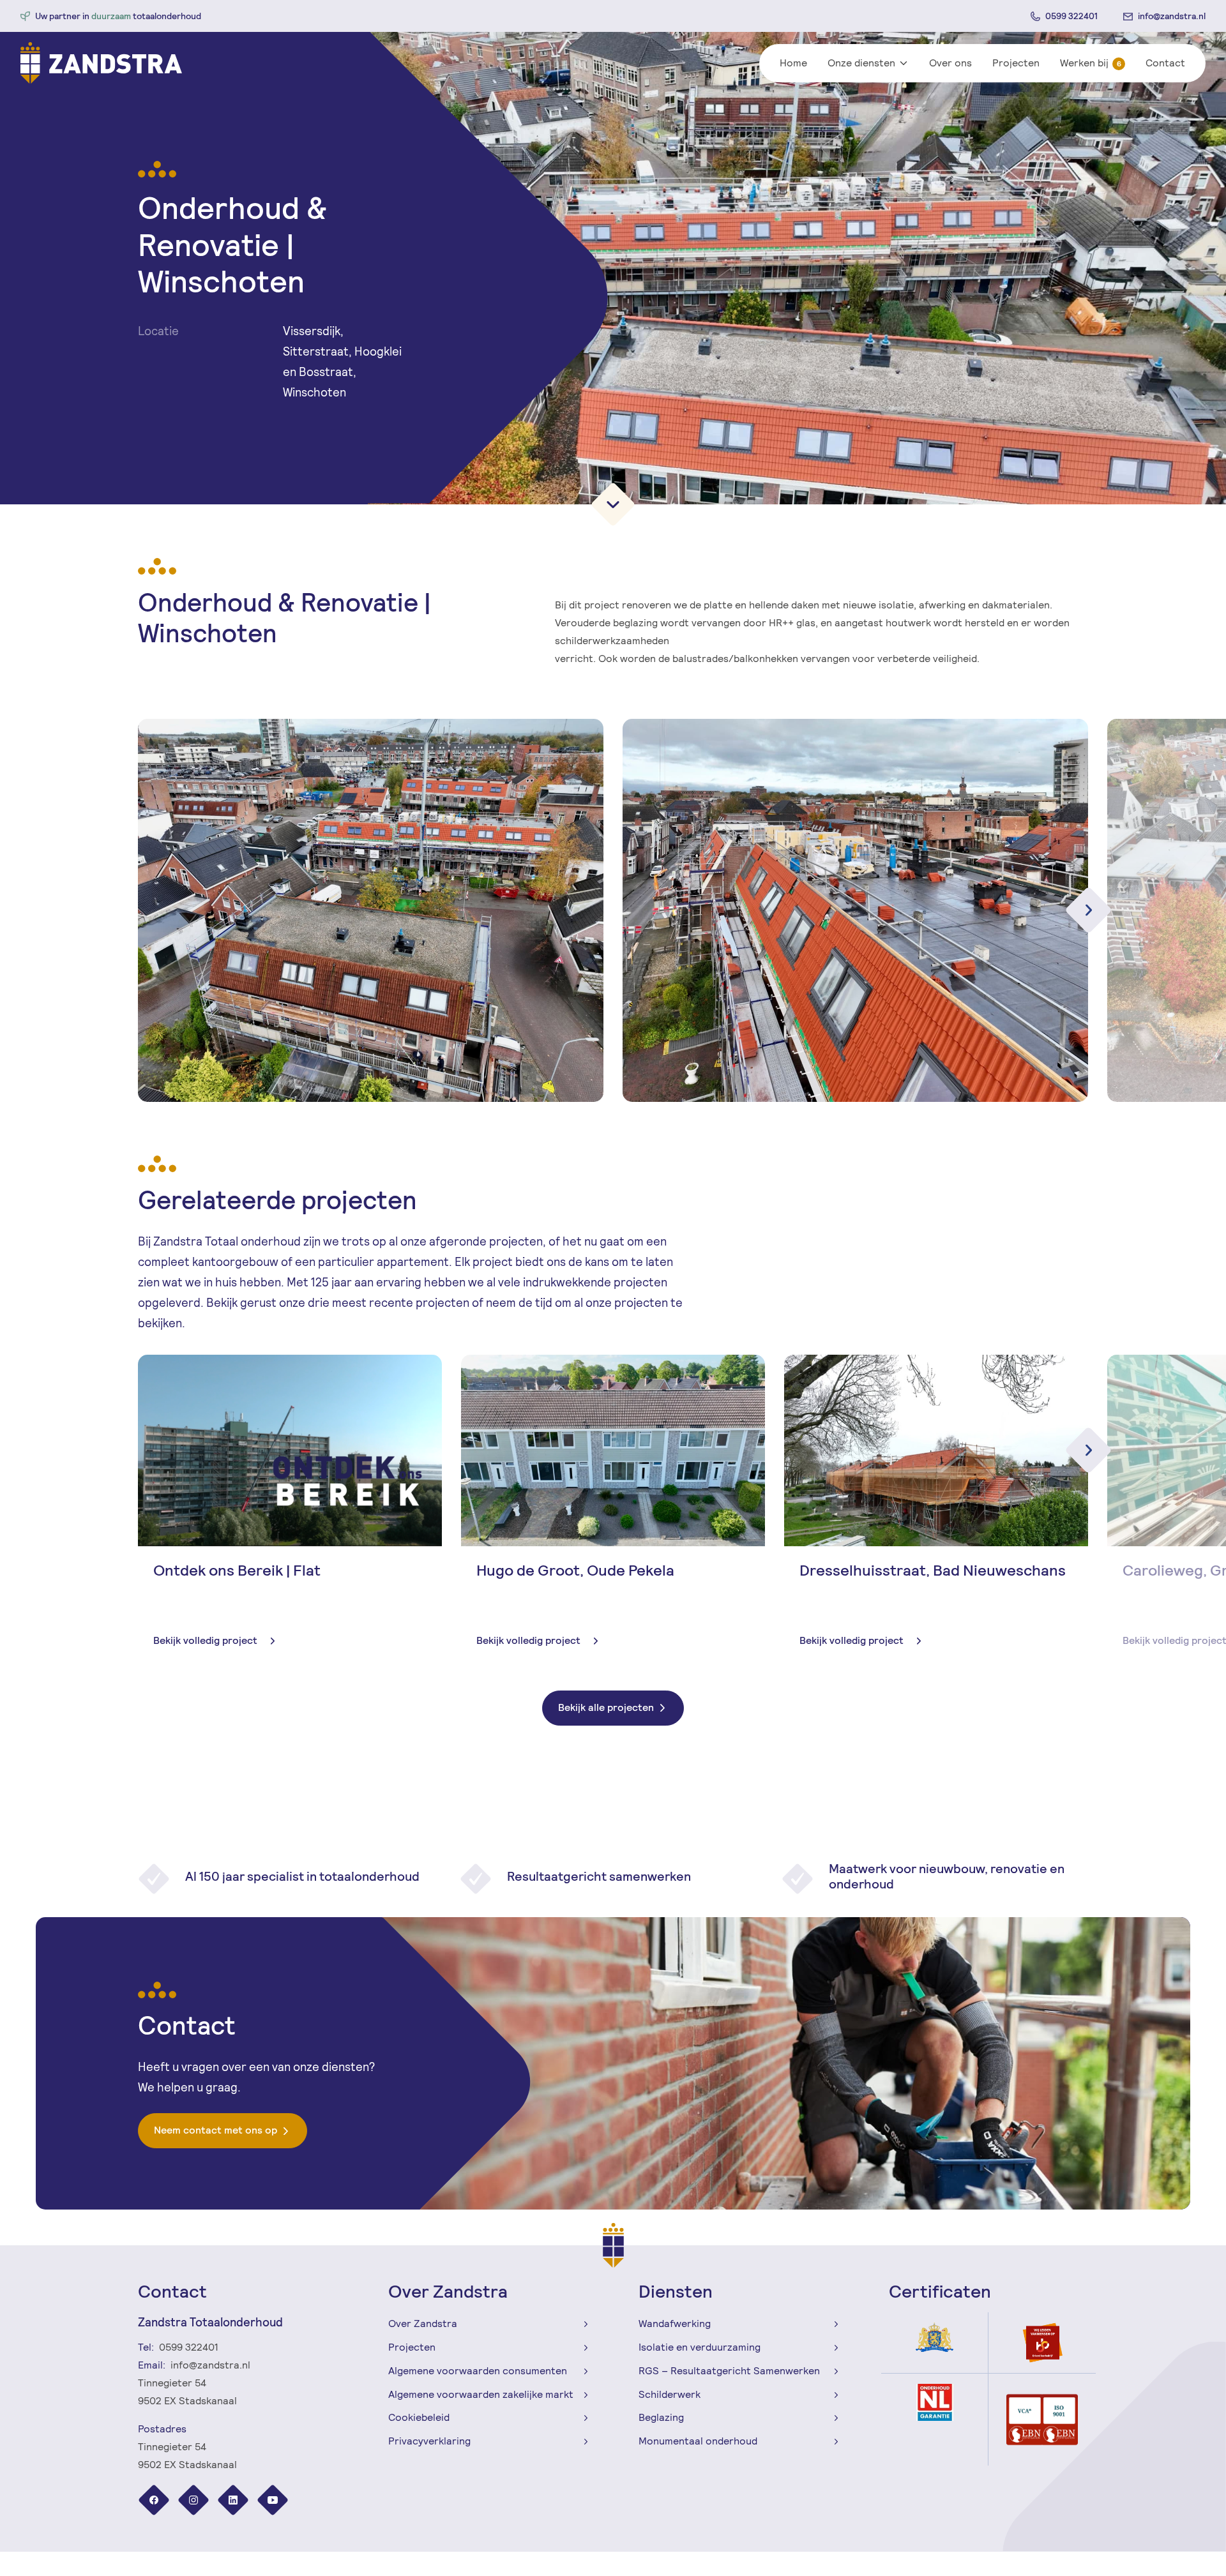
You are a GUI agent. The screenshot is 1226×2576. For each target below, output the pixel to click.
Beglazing (661, 2417)
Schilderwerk (670, 2394)
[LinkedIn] (234, 2502)
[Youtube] (273, 2502)
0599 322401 (1071, 16)
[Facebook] (155, 2502)
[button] (1088, 1450)
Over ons (950, 63)
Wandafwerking (675, 2324)
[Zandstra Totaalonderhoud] (101, 63)
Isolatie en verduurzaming (700, 2347)
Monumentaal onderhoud (698, 2441)
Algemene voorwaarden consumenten (478, 2371)
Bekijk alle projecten (606, 1707)
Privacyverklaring (429, 2441)
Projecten (1016, 63)
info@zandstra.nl (1172, 16)
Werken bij (1091, 63)
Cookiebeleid (419, 2417)
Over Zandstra (423, 2324)
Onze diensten (861, 63)
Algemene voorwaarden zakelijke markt (481, 2394)
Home (793, 63)
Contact (1165, 63)
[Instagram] (195, 2502)
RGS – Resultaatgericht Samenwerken (729, 2371)
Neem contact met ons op (216, 2130)
